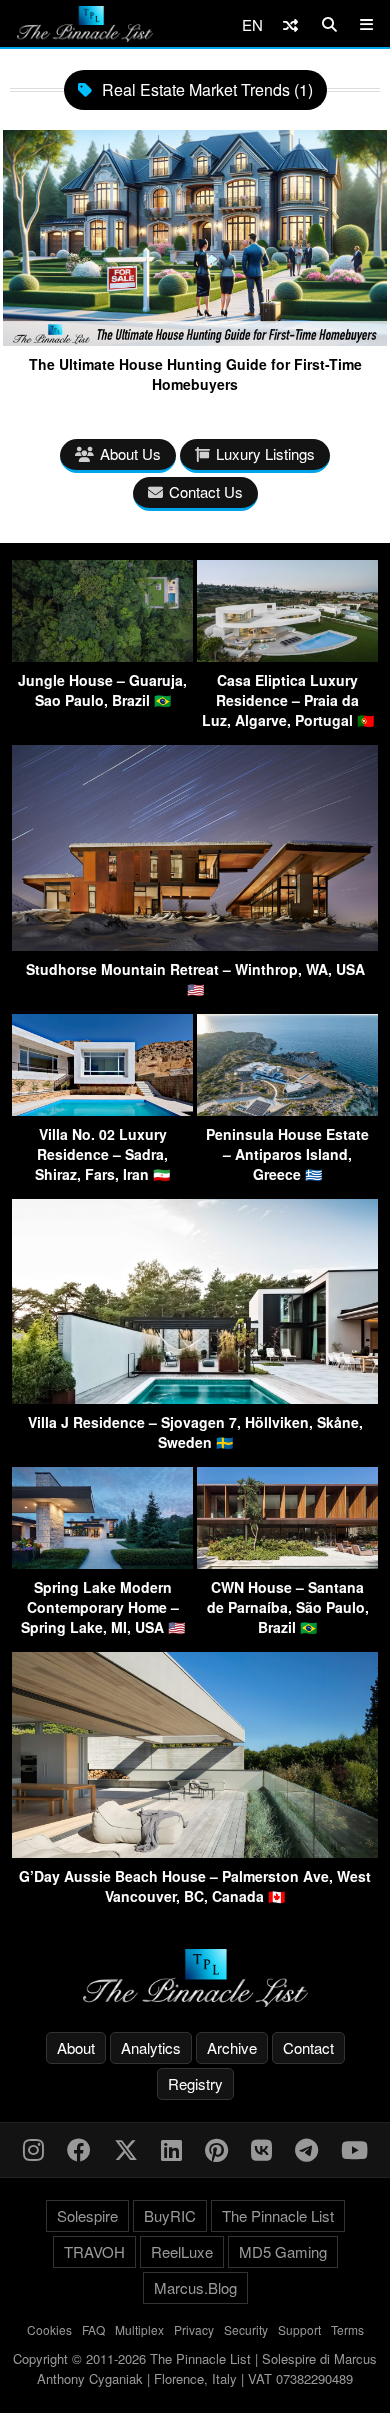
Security (246, 2329)
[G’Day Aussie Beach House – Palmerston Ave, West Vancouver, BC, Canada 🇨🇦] (195, 1851)
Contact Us (206, 491)
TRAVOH (94, 2251)
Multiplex (139, 2329)
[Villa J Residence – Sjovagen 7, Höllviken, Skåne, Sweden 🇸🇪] (195, 1397)
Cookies (49, 2329)
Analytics (151, 2047)
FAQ (93, 2329)
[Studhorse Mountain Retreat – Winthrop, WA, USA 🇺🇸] (195, 944)
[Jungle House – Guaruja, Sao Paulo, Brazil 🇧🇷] (102, 655)
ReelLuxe (182, 2251)
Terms (347, 2329)
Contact (308, 2047)
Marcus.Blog (195, 2287)
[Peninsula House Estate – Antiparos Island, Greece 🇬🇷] (287, 1109)
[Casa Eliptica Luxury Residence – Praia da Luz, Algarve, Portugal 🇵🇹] (287, 655)
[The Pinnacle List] (195, 1978)
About (76, 2047)
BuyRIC (170, 2215)
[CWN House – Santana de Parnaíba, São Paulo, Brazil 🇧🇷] (287, 1562)
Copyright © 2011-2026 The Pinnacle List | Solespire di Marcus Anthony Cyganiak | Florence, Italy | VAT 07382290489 (195, 2368)
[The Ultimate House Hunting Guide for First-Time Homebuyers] (195, 338)
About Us (130, 453)
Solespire (87, 2215)
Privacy (194, 2329)
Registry (195, 2083)
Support (299, 2329)
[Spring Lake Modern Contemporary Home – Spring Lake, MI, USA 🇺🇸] (102, 1562)
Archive (232, 2047)
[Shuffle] (290, 24)
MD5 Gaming (283, 2251)
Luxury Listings (265, 453)
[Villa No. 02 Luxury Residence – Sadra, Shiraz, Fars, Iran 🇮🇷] (102, 1109)
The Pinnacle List (278, 2215)
